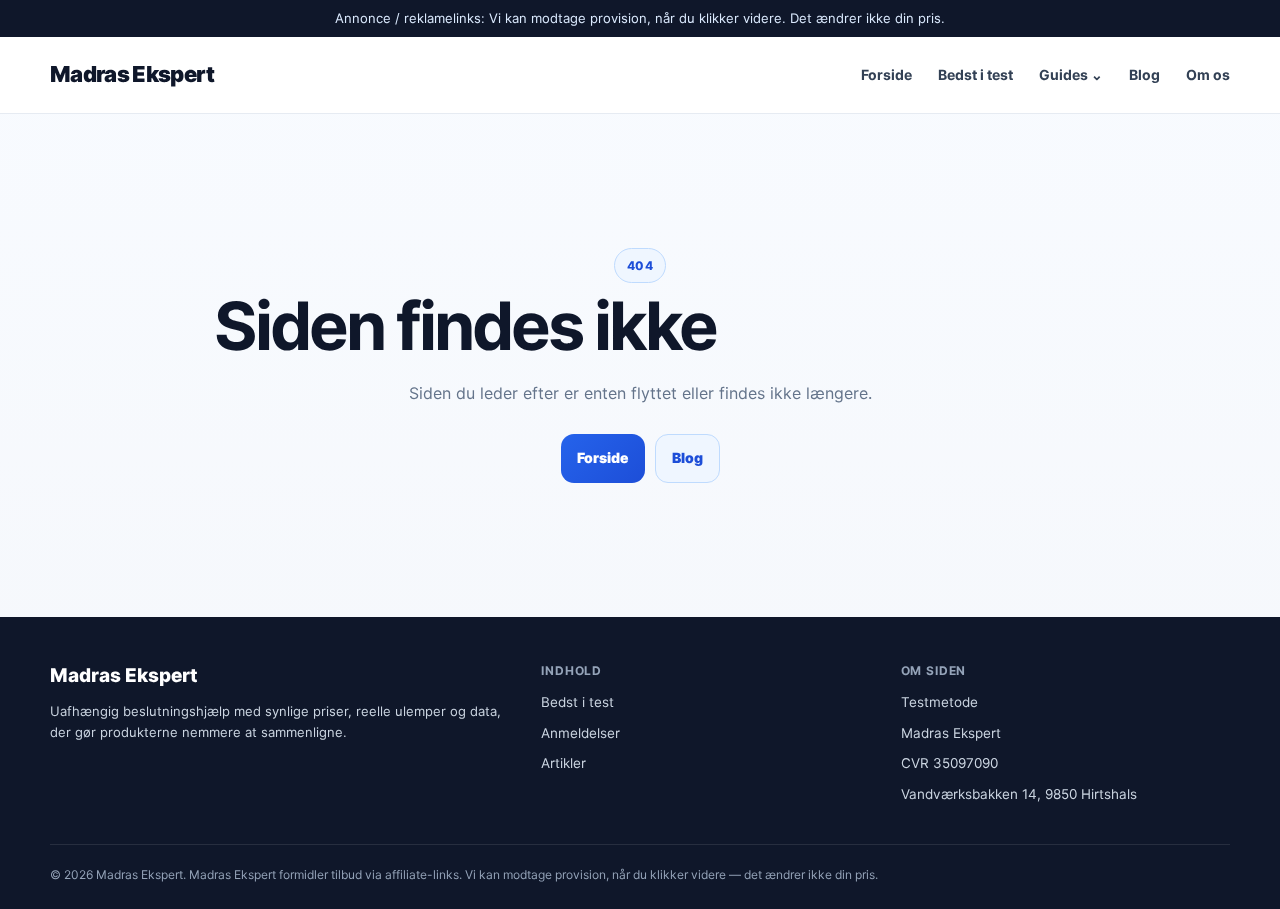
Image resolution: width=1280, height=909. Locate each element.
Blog (1144, 74)
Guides (1071, 74)
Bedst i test (975, 74)
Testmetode (939, 702)
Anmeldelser (580, 733)
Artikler (563, 763)
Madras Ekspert (132, 74)
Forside (886, 74)
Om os (1208, 74)
